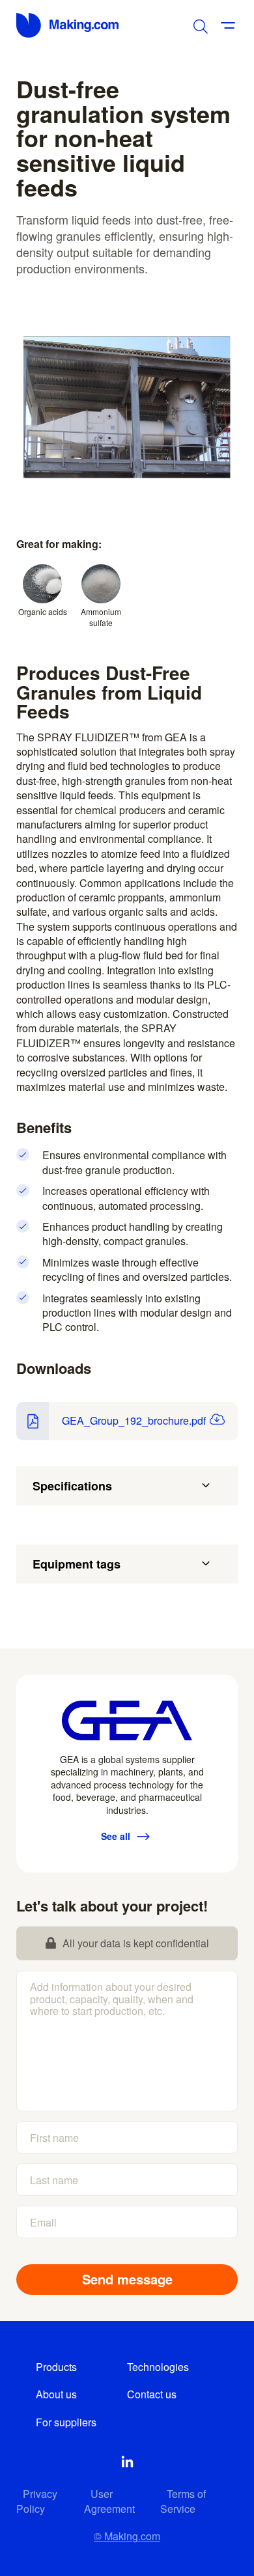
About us (56, 2394)
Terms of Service (183, 2501)
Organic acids (43, 611)
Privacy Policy (37, 2501)
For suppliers (66, 2422)
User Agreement (109, 2501)
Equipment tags (77, 1564)
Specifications (72, 1486)
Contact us (152, 2394)
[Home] (68, 25)
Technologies (158, 2367)
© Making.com (127, 2536)
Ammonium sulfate (101, 617)
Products (56, 2367)
